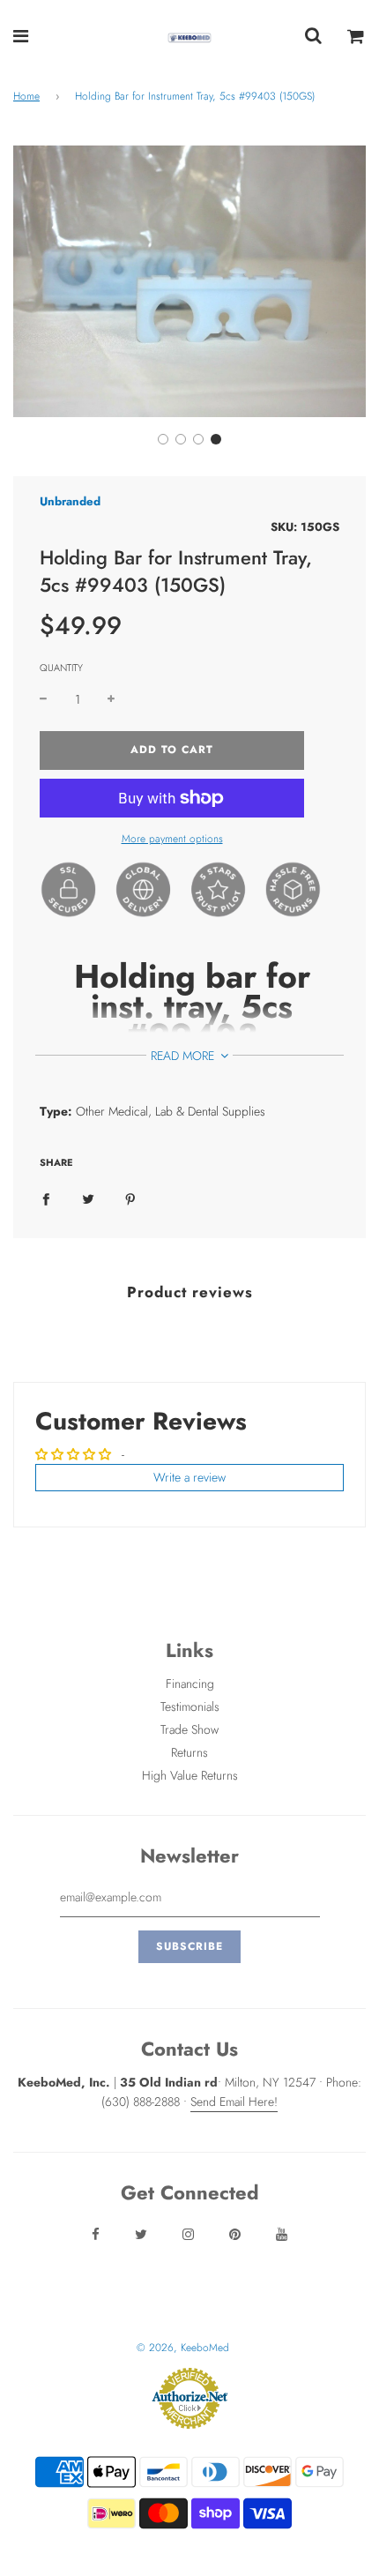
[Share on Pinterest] (130, 1198)
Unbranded (70, 501)
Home (26, 96)
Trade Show (189, 1729)
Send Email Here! (234, 2102)
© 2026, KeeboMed (183, 2348)
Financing (190, 1684)
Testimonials (190, 1706)
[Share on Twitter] (88, 1198)
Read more (184, 1056)
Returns (189, 1752)
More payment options (172, 839)
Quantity (61, 668)
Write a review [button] (189, 1477)
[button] (163, 439)
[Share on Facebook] (46, 1198)
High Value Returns (190, 1775)
